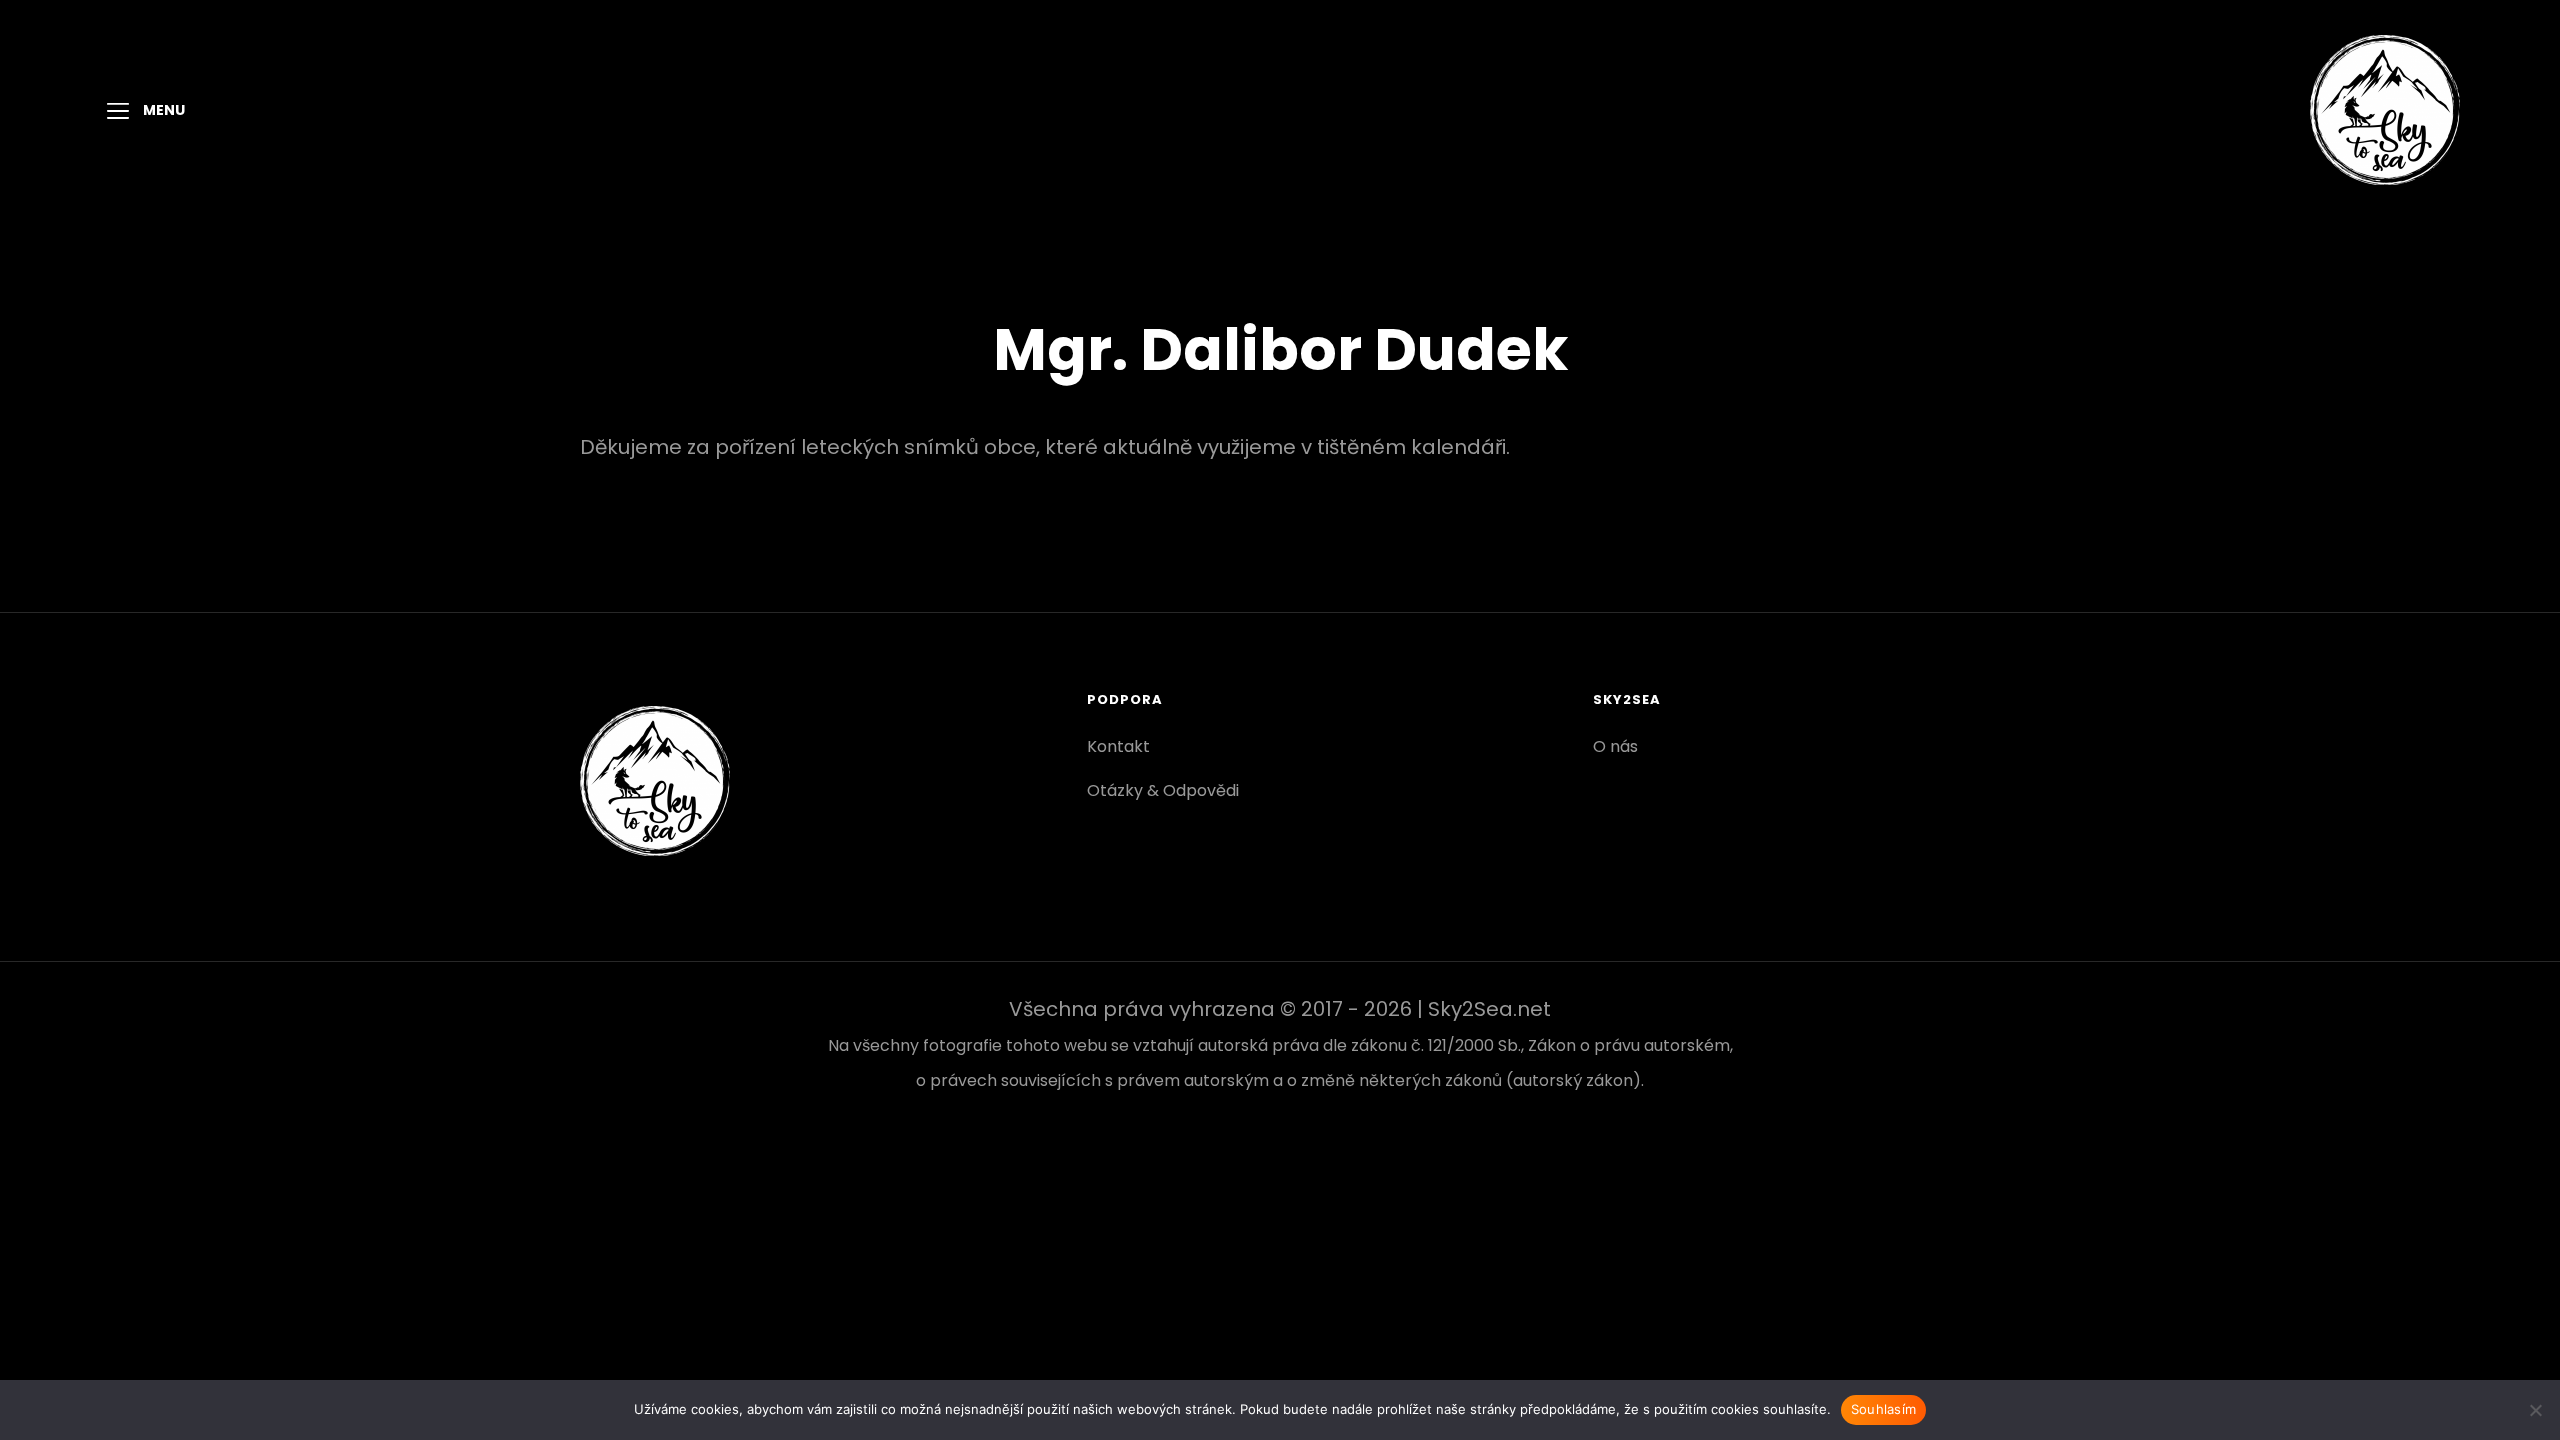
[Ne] (2535, 1410)
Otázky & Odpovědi (1163, 790)
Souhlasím (1883, 1409)
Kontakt (1118, 746)
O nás (1615, 746)
